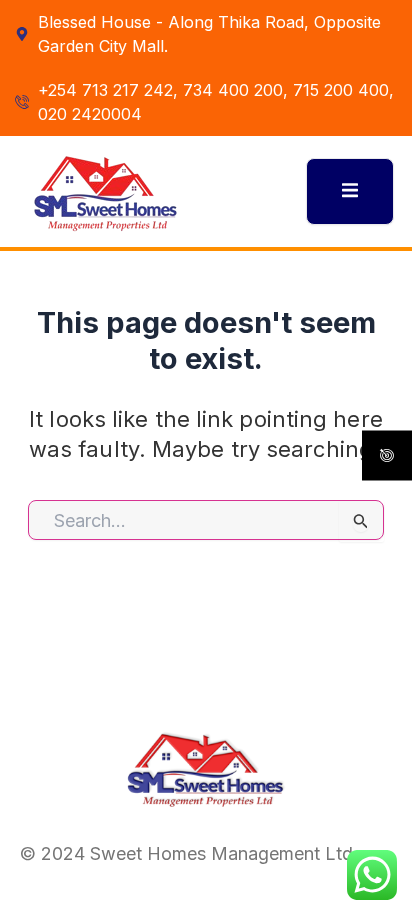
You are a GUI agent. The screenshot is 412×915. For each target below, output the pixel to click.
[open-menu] (350, 191)
